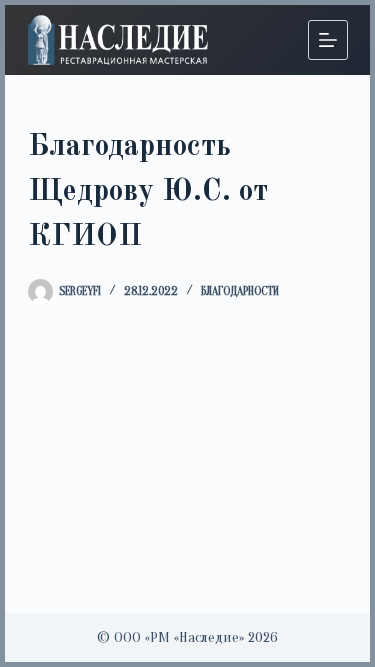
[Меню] (328, 40)
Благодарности (240, 291)
